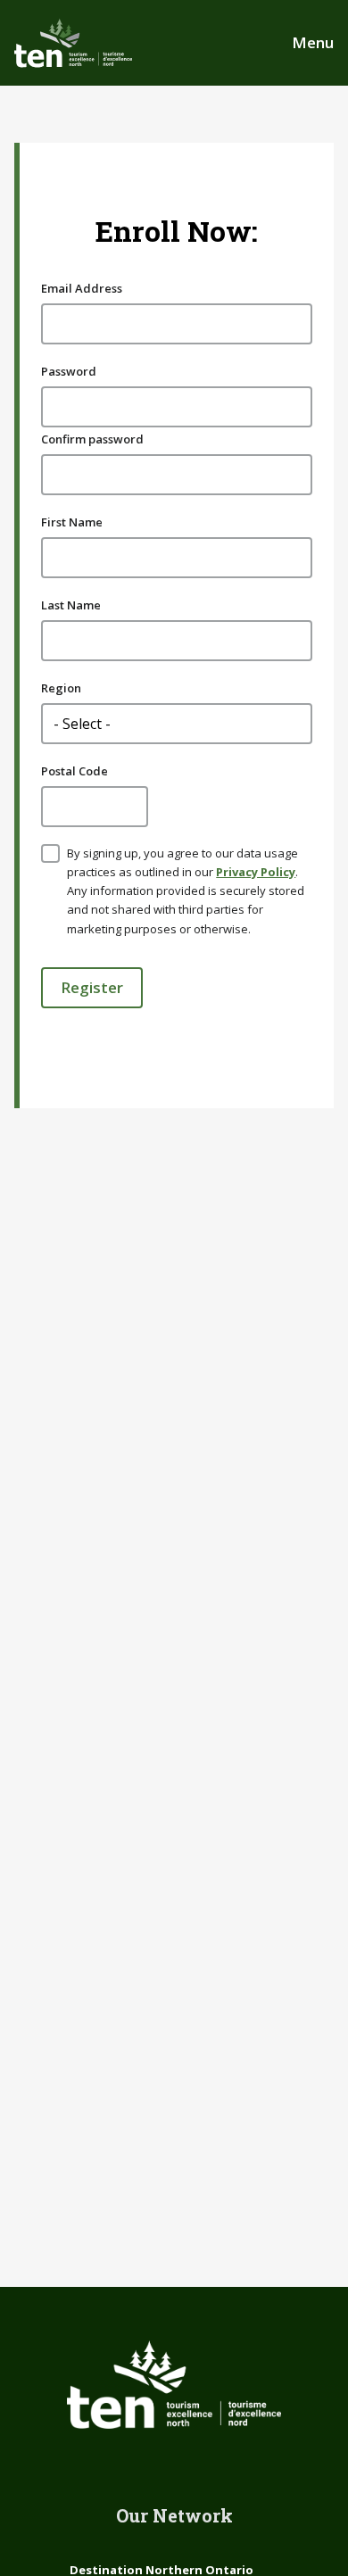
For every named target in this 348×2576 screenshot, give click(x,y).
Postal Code (75, 771)
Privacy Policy (256, 872)
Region (61, 688)
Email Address (82, 288)
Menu (313, 42)
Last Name (71, 605)
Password (69, 371)
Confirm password (92, 439)
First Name (72, 522)
